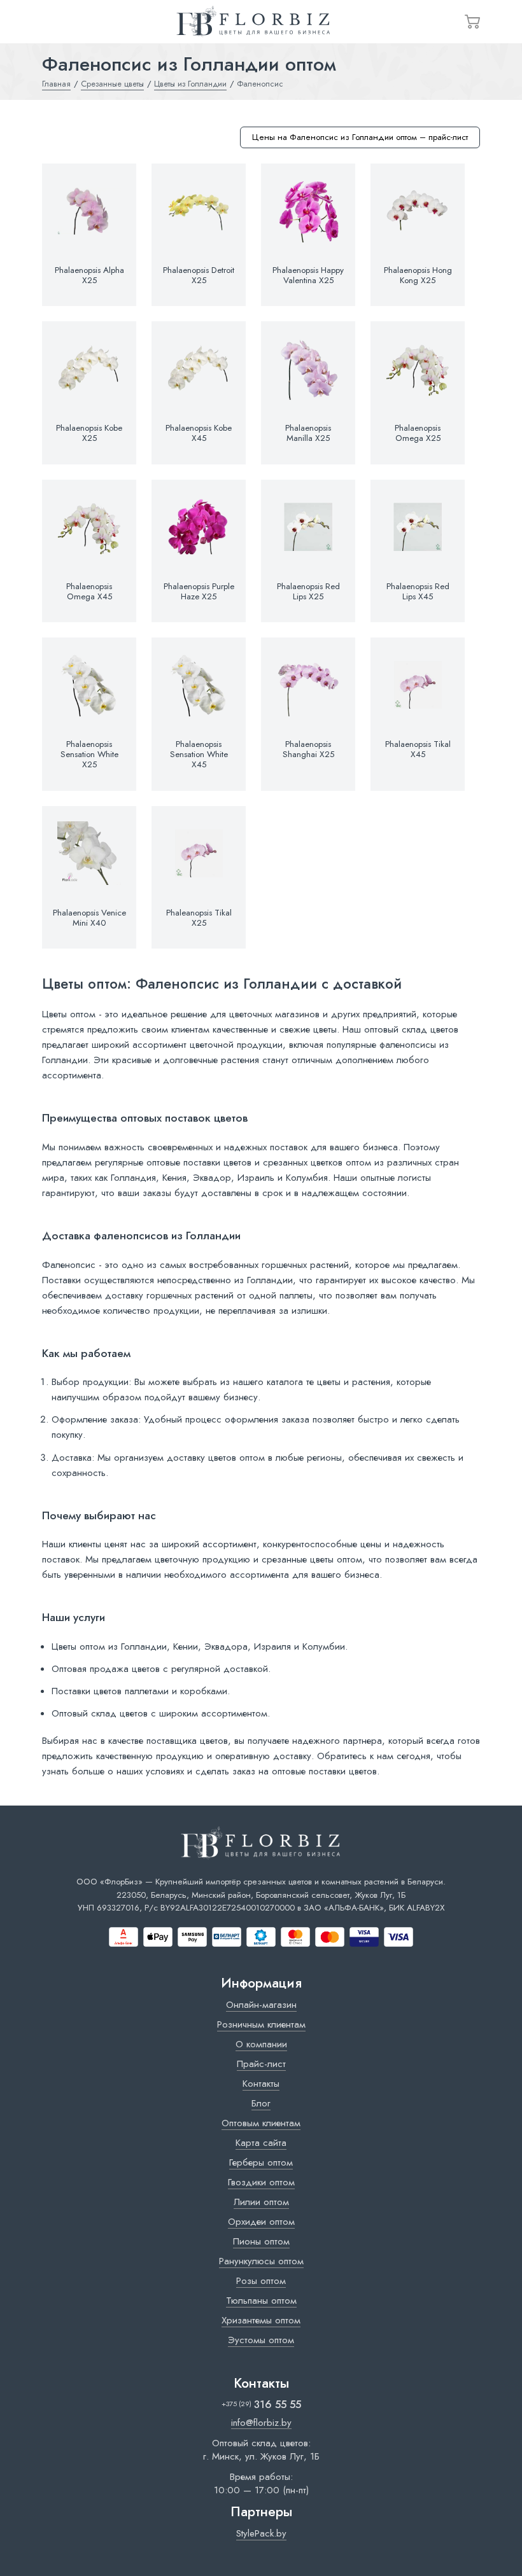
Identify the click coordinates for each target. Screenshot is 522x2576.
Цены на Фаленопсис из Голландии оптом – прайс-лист (360, 137)
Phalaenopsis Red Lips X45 (418, 592)
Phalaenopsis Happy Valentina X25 (308, 275)
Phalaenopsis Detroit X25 (199, 275)
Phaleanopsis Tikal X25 (199, 918)
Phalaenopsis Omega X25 (418, 433)
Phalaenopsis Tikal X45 (418, 749)
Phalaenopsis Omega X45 (89, 592)
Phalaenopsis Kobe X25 (89, 433)
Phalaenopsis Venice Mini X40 (89, 918)
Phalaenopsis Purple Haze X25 (199, 592)
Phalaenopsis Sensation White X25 (89, 755)
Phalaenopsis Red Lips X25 (308, 592)
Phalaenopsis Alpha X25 (89, 275)
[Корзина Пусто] (472, 22)
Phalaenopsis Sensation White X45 (199, 755)
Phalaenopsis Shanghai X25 (308, 749)
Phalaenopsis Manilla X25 (308, 433)
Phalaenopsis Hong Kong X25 (418, 275)
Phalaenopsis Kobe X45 (199, 433)
